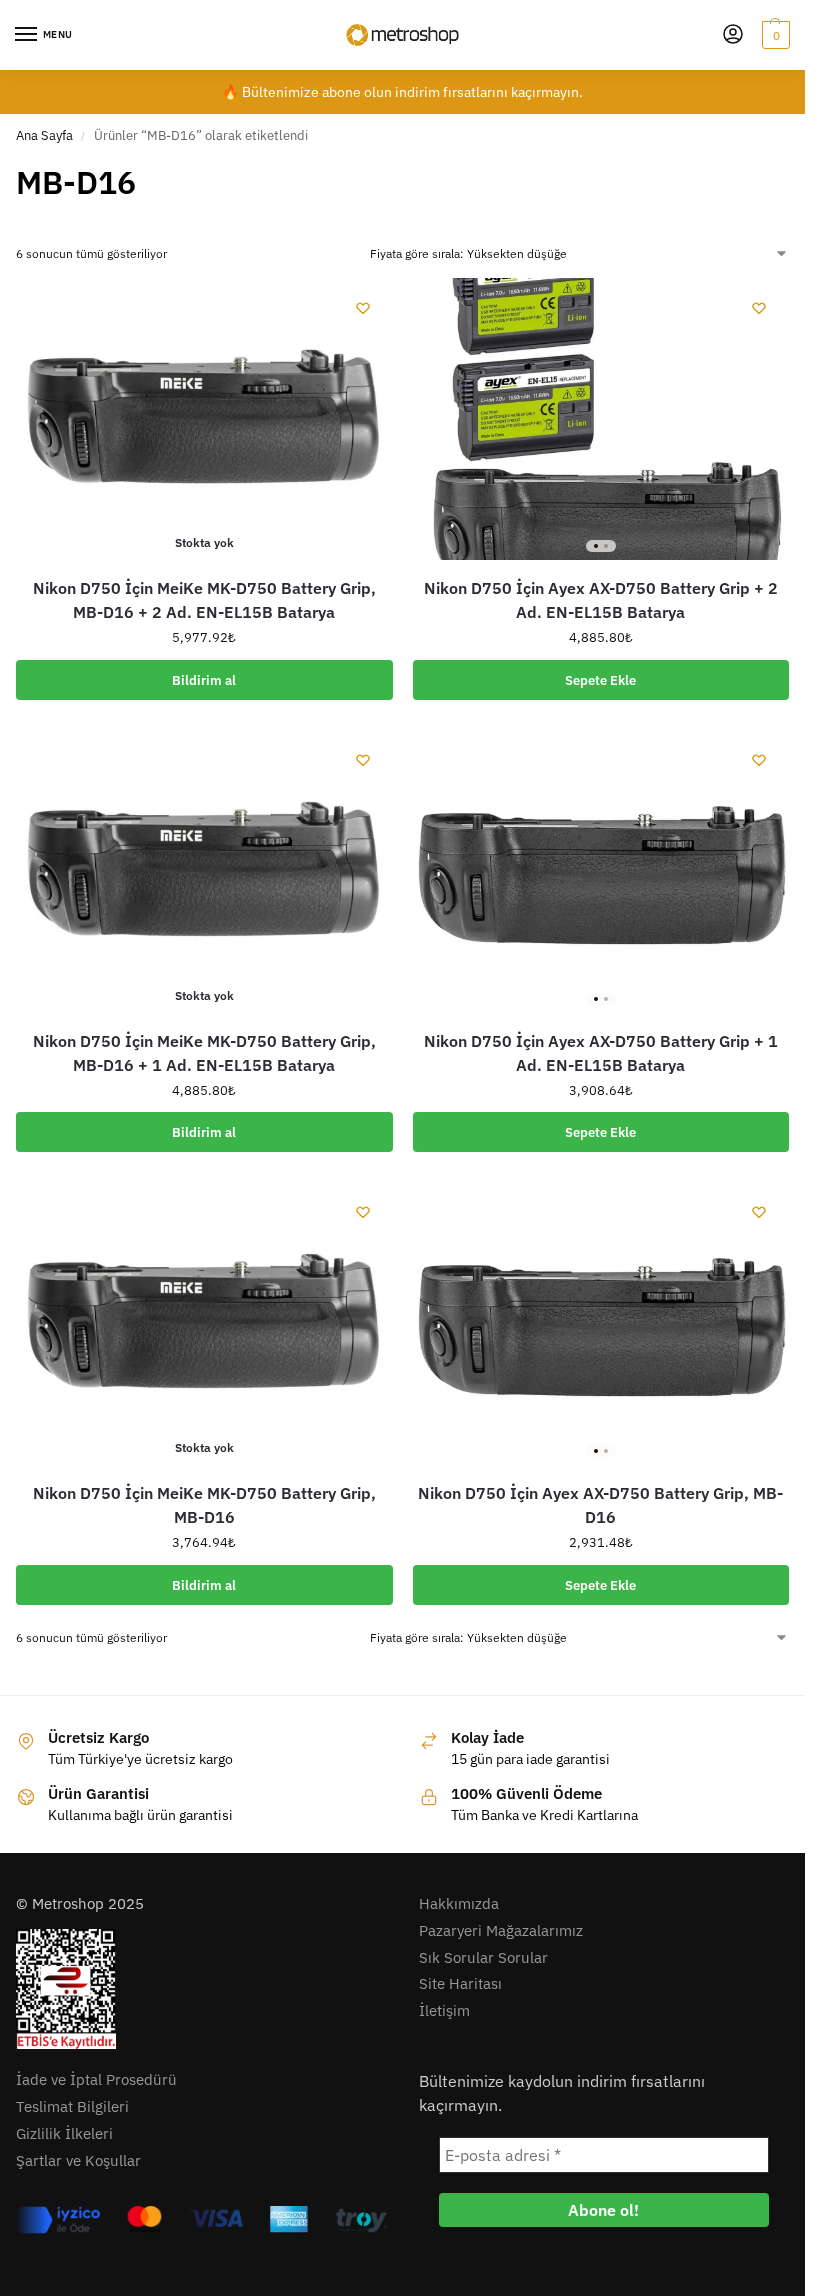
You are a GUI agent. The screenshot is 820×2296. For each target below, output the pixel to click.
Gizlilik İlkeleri (64, 2133)
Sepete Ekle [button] (600, 680)
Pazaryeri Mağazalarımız (501, 1930)
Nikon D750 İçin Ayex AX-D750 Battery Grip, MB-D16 (600, 1505)
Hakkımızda (459, 1903)
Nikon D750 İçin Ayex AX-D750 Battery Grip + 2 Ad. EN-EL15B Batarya (601, 600)
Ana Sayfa (44, 135)
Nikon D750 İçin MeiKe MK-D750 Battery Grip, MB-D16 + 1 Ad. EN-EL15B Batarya (204, 1053)
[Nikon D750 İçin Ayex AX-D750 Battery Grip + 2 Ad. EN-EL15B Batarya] (601, 419)
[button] (773, 35)
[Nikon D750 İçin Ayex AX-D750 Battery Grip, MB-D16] (601, 1323)
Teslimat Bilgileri (72, 2106)
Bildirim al (204, 680)
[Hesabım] (733, 35)
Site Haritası (460, 1983)
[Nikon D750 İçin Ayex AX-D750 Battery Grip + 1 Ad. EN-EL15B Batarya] (601, 871)
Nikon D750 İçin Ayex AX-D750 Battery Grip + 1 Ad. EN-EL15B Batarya (601, 1053)
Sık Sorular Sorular (483, 1957)
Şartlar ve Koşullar (78, 2160)
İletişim (444, 2010)
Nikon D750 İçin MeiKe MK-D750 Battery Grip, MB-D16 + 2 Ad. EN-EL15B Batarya (204, 600)
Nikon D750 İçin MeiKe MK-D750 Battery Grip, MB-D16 (204, 1505)
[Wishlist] (363, 308)
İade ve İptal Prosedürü (96, 2079)
